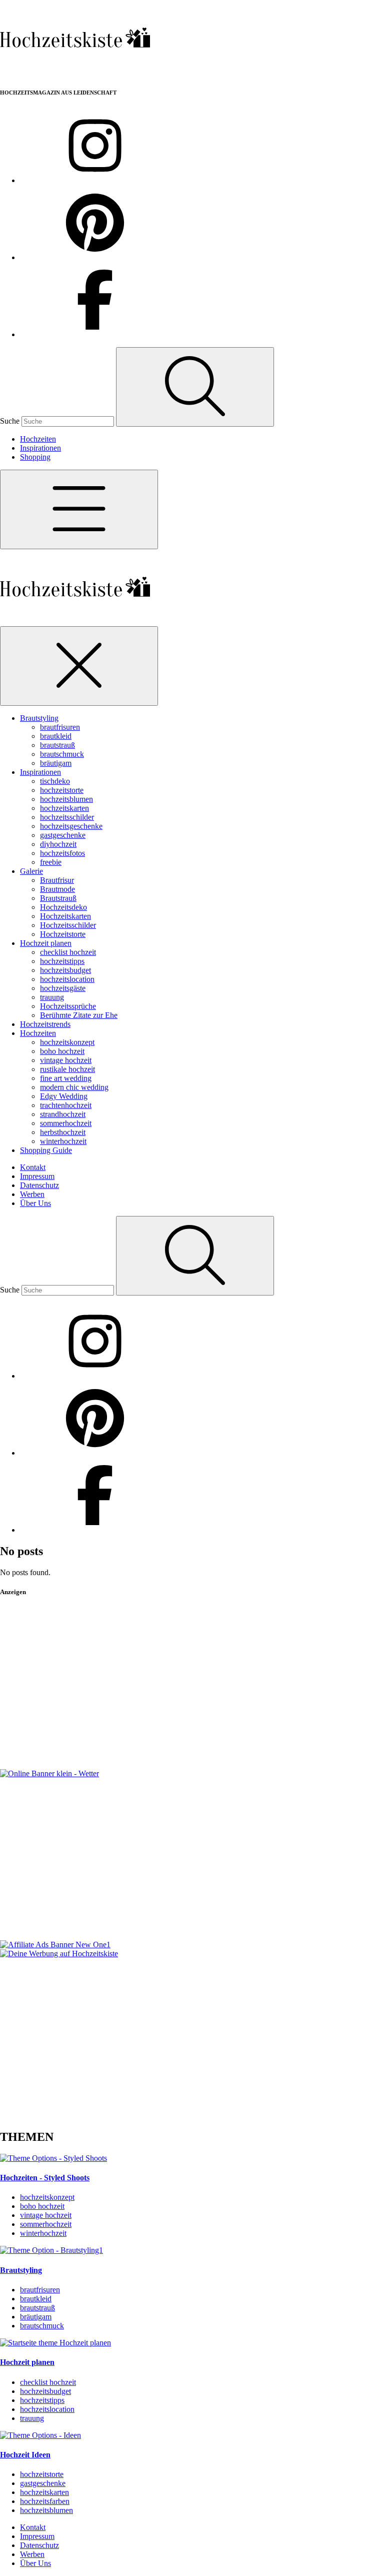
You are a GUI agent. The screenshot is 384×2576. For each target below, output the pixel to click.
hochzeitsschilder (67, 817)
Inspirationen (40, 448)
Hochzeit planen (46, 943)
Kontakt (33, 1167)
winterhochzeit (63, 1141)
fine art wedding (66, 1078)
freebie (51, 862)
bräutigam (56, 763)
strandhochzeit (63, 1114)
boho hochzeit (62, 1051)
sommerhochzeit (66, 1123)
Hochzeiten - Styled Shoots (45, 2178)
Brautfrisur (57, 880)
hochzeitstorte (62, 790)
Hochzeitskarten (65, 916)
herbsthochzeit (63, 1132)
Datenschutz (39, 1185)
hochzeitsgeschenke (71, 826)
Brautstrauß (58, 898)
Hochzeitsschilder (68, 925)
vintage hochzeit (66, 1060)
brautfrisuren (60, 727)
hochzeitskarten (64, 808)
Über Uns (35, 1203)
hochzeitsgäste (63, 988)
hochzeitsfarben (45, 2501)
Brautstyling (39, 718)
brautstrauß (57, 745)
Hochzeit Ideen (25, 2455)
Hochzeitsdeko (63, 907)
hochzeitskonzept (67, 1042)
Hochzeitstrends (45, 1024)
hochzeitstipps (62, 961)
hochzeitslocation (67, 979)
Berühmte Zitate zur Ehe (79, 1015)
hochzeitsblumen (66, 799)
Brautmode (57, 889)
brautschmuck (62, 754)
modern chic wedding (74, 1087)
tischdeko (55, 781)
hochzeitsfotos (62, 853)
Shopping (35, 457)
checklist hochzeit (68, 952)
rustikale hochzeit (67, 1069)
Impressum (37, 1176)
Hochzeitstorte (63, 934)
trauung (52, 997)
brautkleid (56, 736)
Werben (32, 1194)
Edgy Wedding (64, 1096)
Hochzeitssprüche (68, 1006)
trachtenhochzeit (66, 1105)
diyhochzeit (58, 844)
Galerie (31, 871)
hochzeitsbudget (65, 970)
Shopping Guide (46, 1150)
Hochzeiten (38, 439)
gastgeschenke (63, 835)
